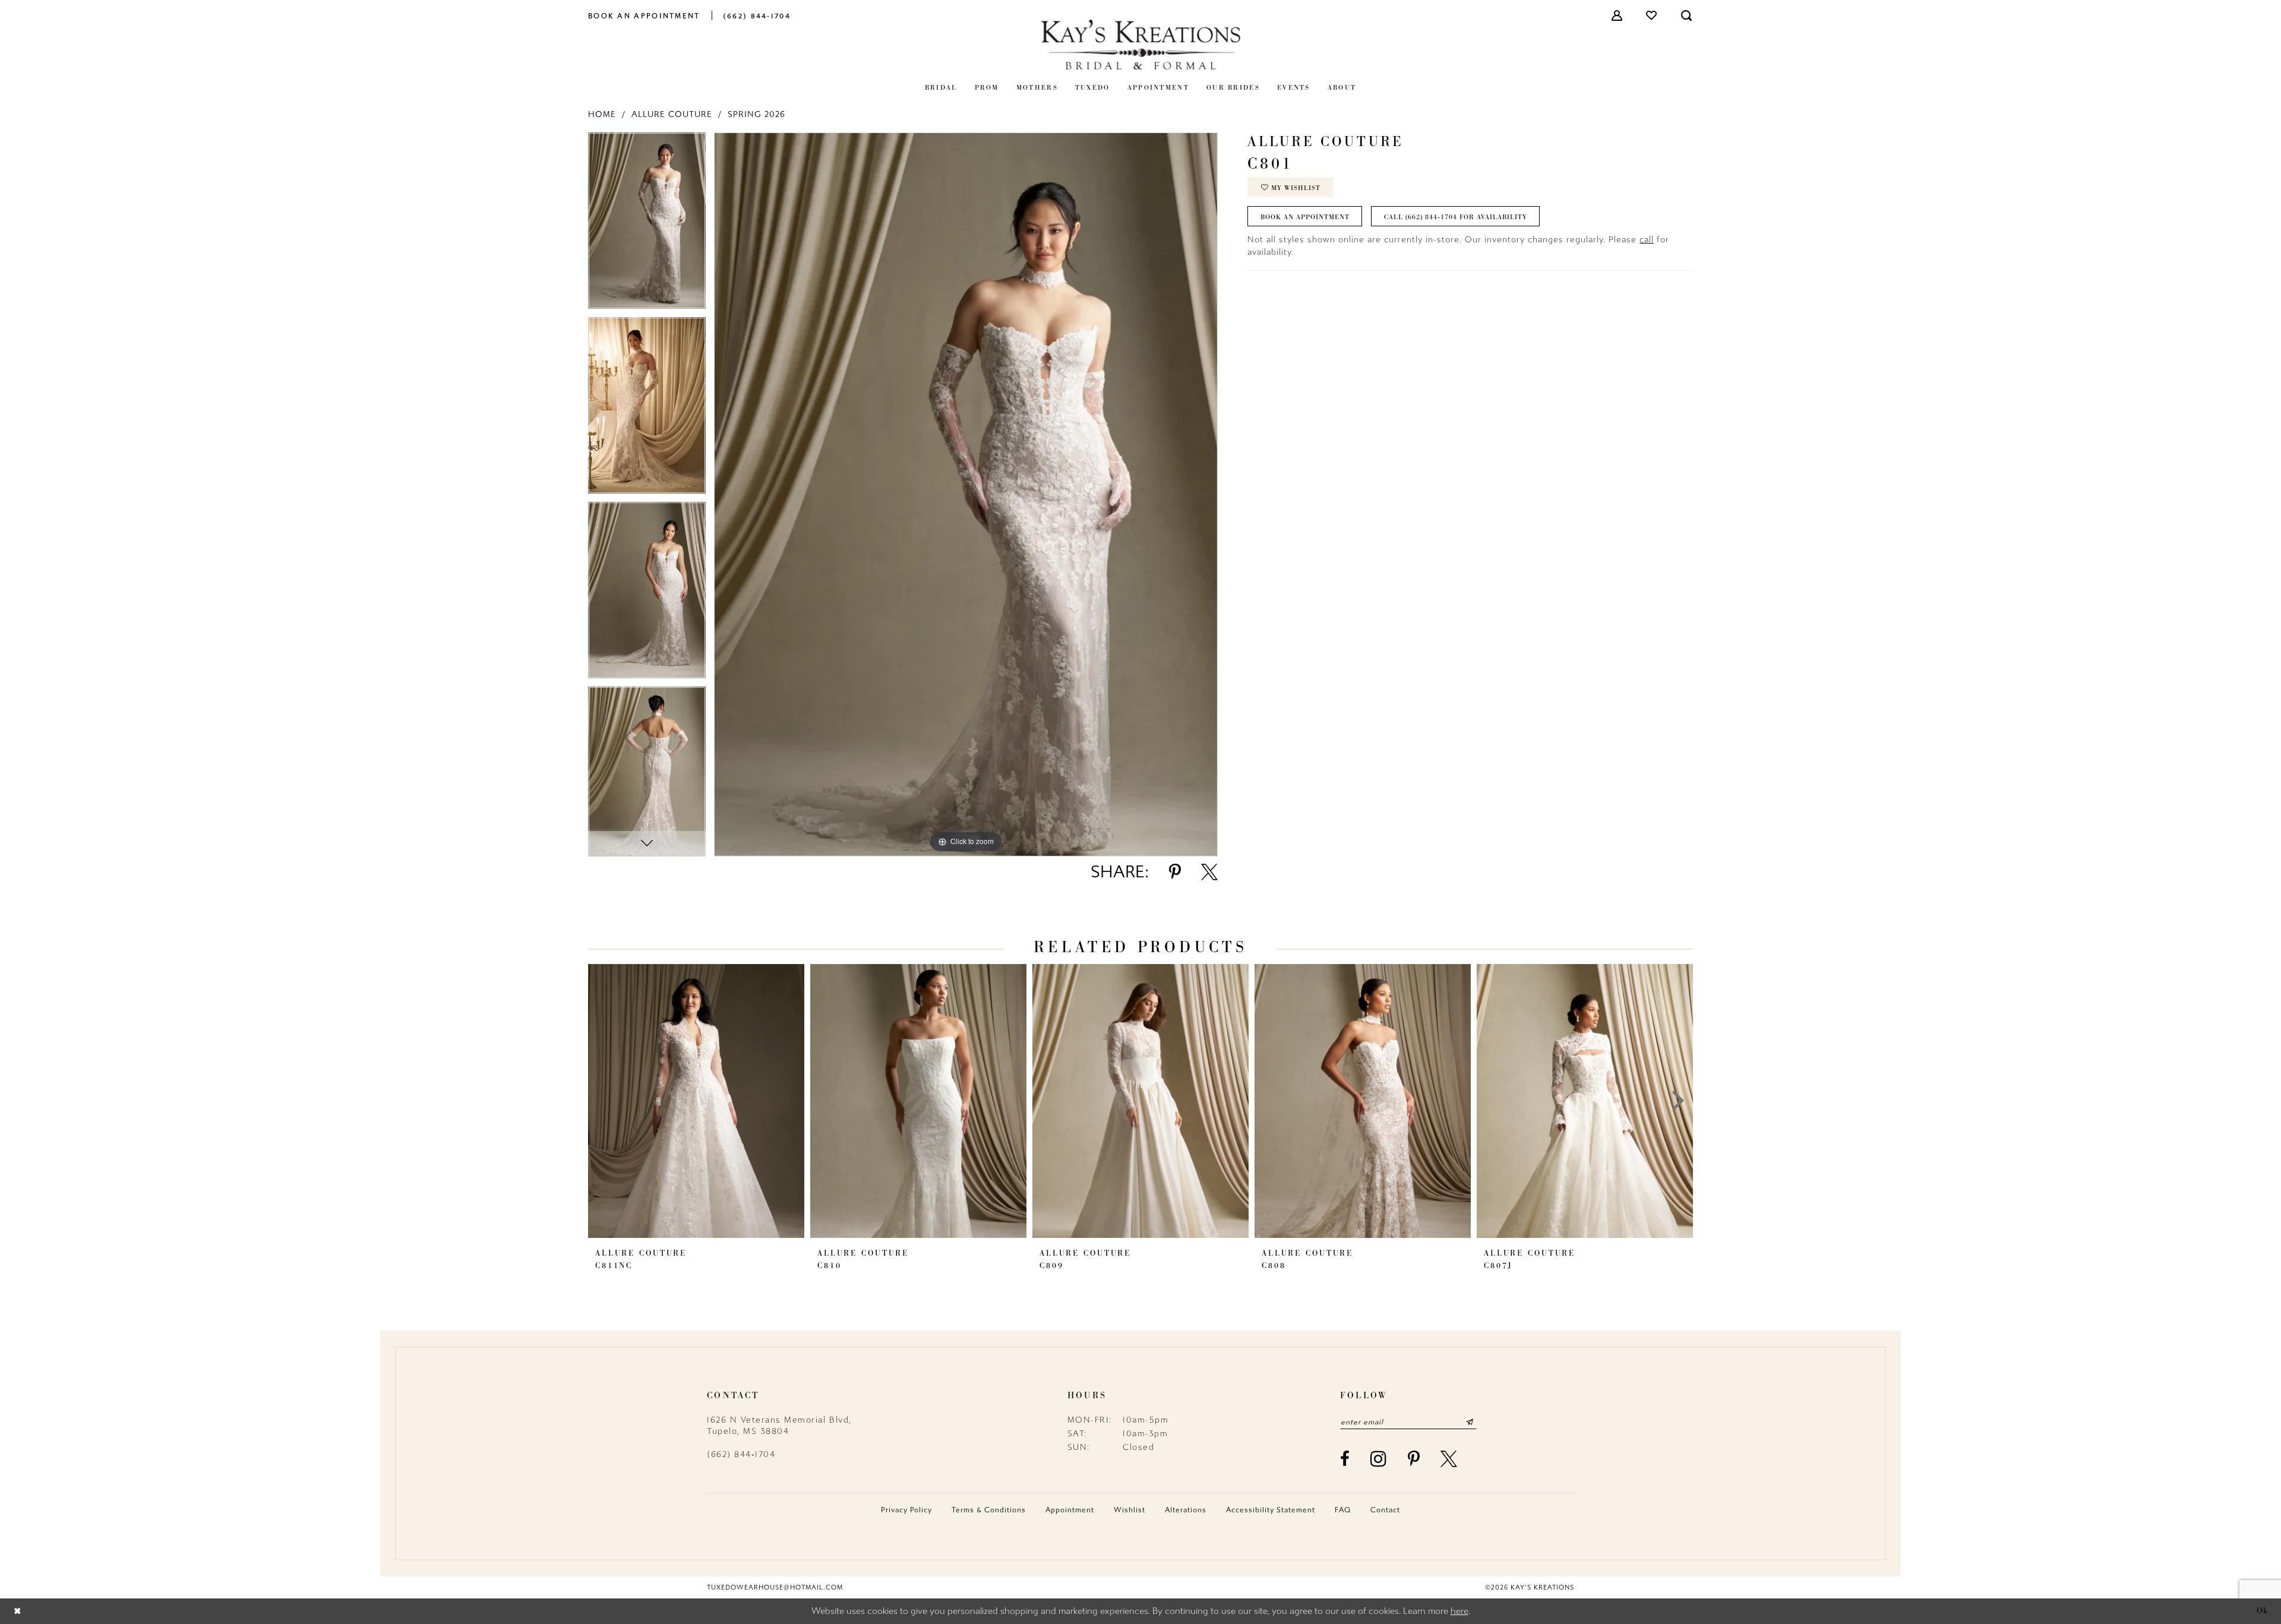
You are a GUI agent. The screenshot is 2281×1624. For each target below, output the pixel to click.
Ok (2263, 1611)
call (1647, 240)
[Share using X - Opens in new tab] (1209, 872)
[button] (1617, 15)
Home (602, 114)
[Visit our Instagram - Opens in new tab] (1379, 1459)
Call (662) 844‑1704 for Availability (1456, 217)
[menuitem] (644, 15)
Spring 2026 (756, 114)
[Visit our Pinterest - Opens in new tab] (1414, 1459)
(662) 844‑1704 (741, 1454)
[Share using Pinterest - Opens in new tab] (1175, 872)
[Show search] (1687, 15)
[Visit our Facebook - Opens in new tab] (1345, 1459)
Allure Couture (672, 114)
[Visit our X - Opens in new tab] (1449, 1459)
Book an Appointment (1305, 217)
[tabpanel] (647, 225)
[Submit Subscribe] (1469, 1422)
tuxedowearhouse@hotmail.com (775, 1587)
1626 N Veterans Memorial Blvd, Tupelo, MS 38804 (779, 1426)
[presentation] (696, 1101)
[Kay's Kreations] (1140, 44)
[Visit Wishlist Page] (1652, 15)
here (1459, 1611)
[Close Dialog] (18, 1611)
